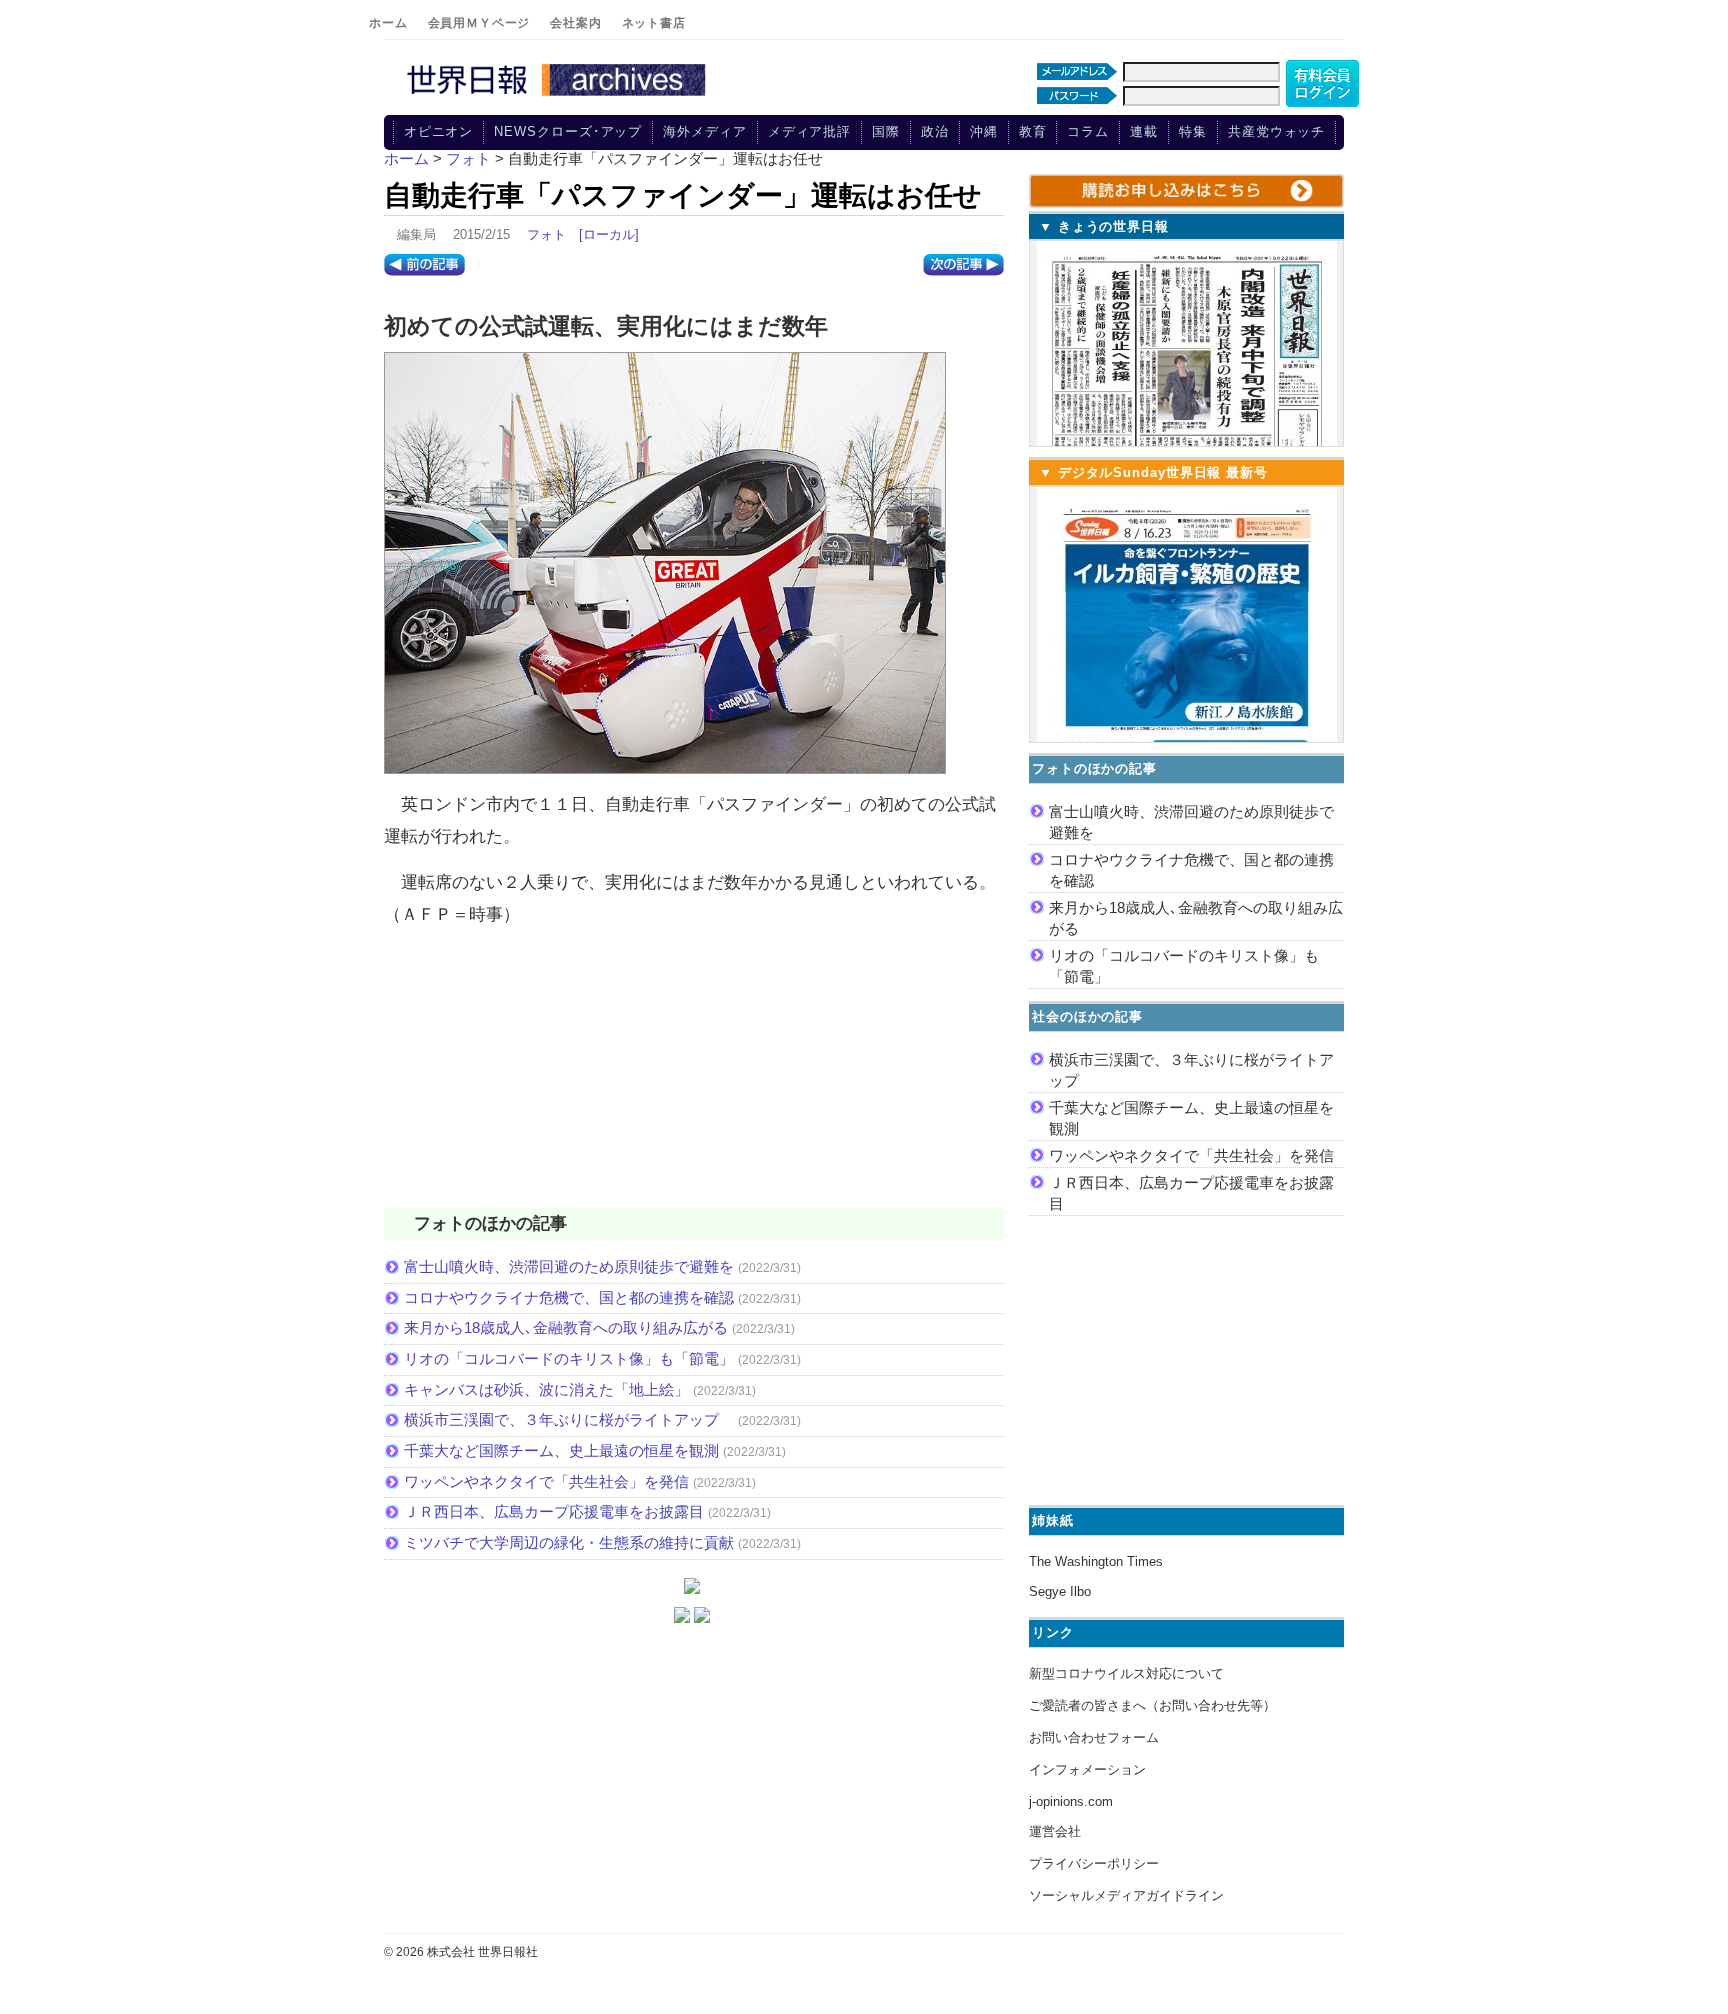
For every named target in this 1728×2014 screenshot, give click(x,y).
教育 (1033, 131)
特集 (1193, 131)
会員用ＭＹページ (479, 23)
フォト (546, 234)
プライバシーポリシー (1094, 1863)
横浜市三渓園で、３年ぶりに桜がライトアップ (569, 1419)
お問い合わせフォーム (1094, 1737)
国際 (886, 131)
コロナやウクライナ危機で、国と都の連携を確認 (569, 1297)
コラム (1088, 131)
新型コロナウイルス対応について (1126, 1673)
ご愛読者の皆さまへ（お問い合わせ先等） (1152, 1705)
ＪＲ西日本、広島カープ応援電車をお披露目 (554, 1511)
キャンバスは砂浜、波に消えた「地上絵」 (546, 1389)
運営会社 (1055, 1831)
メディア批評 (809, 131)
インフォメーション (1087, 1769)
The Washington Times (1096, 1561)
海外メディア (704, 131)
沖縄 (984, 131)
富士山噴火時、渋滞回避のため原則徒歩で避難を (569, 1266)
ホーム (388, 23)
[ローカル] (609, 234)
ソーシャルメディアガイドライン (1126, 1895)
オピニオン (439, 131)
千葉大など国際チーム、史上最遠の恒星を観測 (561, 1450)
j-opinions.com (1071, 1801)
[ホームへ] (559, 97)
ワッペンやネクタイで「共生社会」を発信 (546, 1481)
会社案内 (575, 23)
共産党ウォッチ (1276, 131)
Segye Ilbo (1060, 1591)
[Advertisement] (694, 1080)
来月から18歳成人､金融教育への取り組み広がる (566, 1327)
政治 (935, 131)
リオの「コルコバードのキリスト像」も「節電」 (569, 1358)
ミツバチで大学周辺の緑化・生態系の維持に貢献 (569, 1542)
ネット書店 (654, 23)
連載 (1144, 131)
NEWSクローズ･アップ (568, 131)
